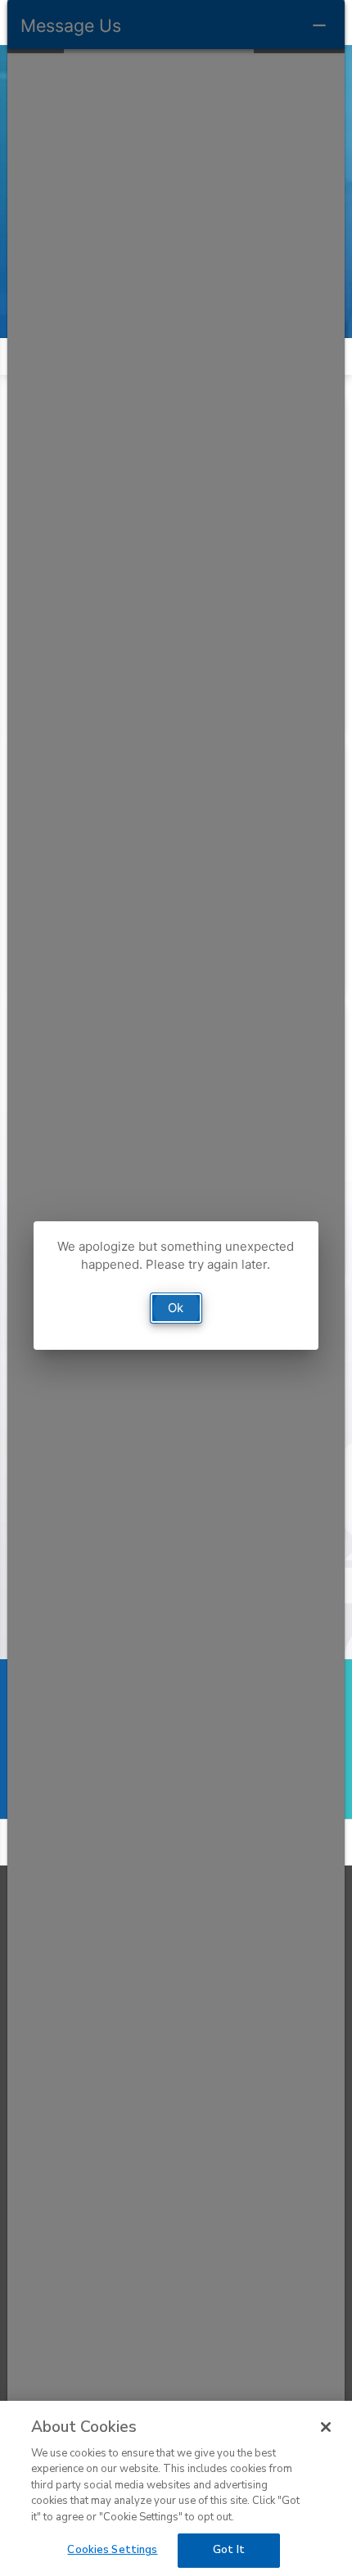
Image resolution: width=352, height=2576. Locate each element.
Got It (229, 2550)
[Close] (326, 2427)
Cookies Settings (112, 2550)
